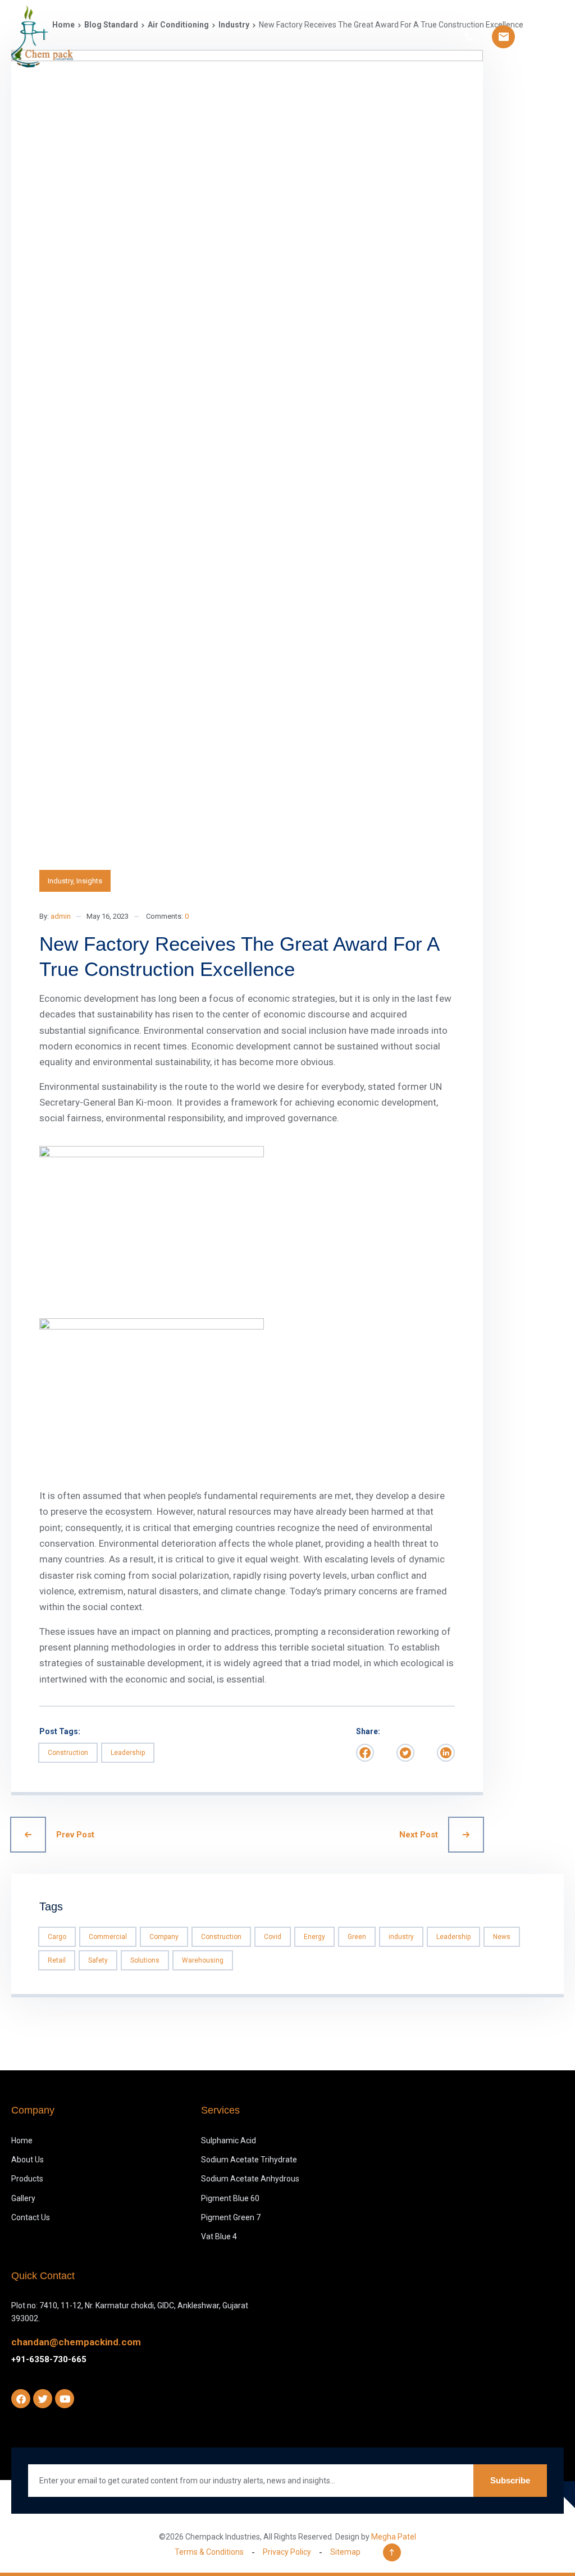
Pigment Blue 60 (230, 2198)
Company (164, 1937)
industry (401, 1937)
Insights (89, 881)
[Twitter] (405, 1753)
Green (357, 1937)
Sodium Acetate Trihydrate (249, 2160)
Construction (68, 1753)
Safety (98, 1960)
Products (27, 2179)
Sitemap (345, 2552)
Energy (314, 1937)
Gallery (23, 2198)
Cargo (57, 1937)
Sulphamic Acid (229, 2140)
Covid (273, 1937)
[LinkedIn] (446, 1753)
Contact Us (31, 2217)
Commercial (108, 1937)
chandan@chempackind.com (76, 2342)
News (502, 1937)
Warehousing (203, 1960)
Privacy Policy (287, 2552)
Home (22, 2140)
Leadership (128, 1753)
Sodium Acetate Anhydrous (250, 2179)
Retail (57, 1960)
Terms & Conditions (209, 2552)
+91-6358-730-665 (49, 2359)
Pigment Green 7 (231, 2217)
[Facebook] (365, 1753)
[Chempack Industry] (42, 36)
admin (61, 916)
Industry (60, 881)
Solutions (145, 1960)
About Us (28, 2160)
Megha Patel (394, 2537)
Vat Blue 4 (219, 2236)
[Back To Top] (392, 2552)
